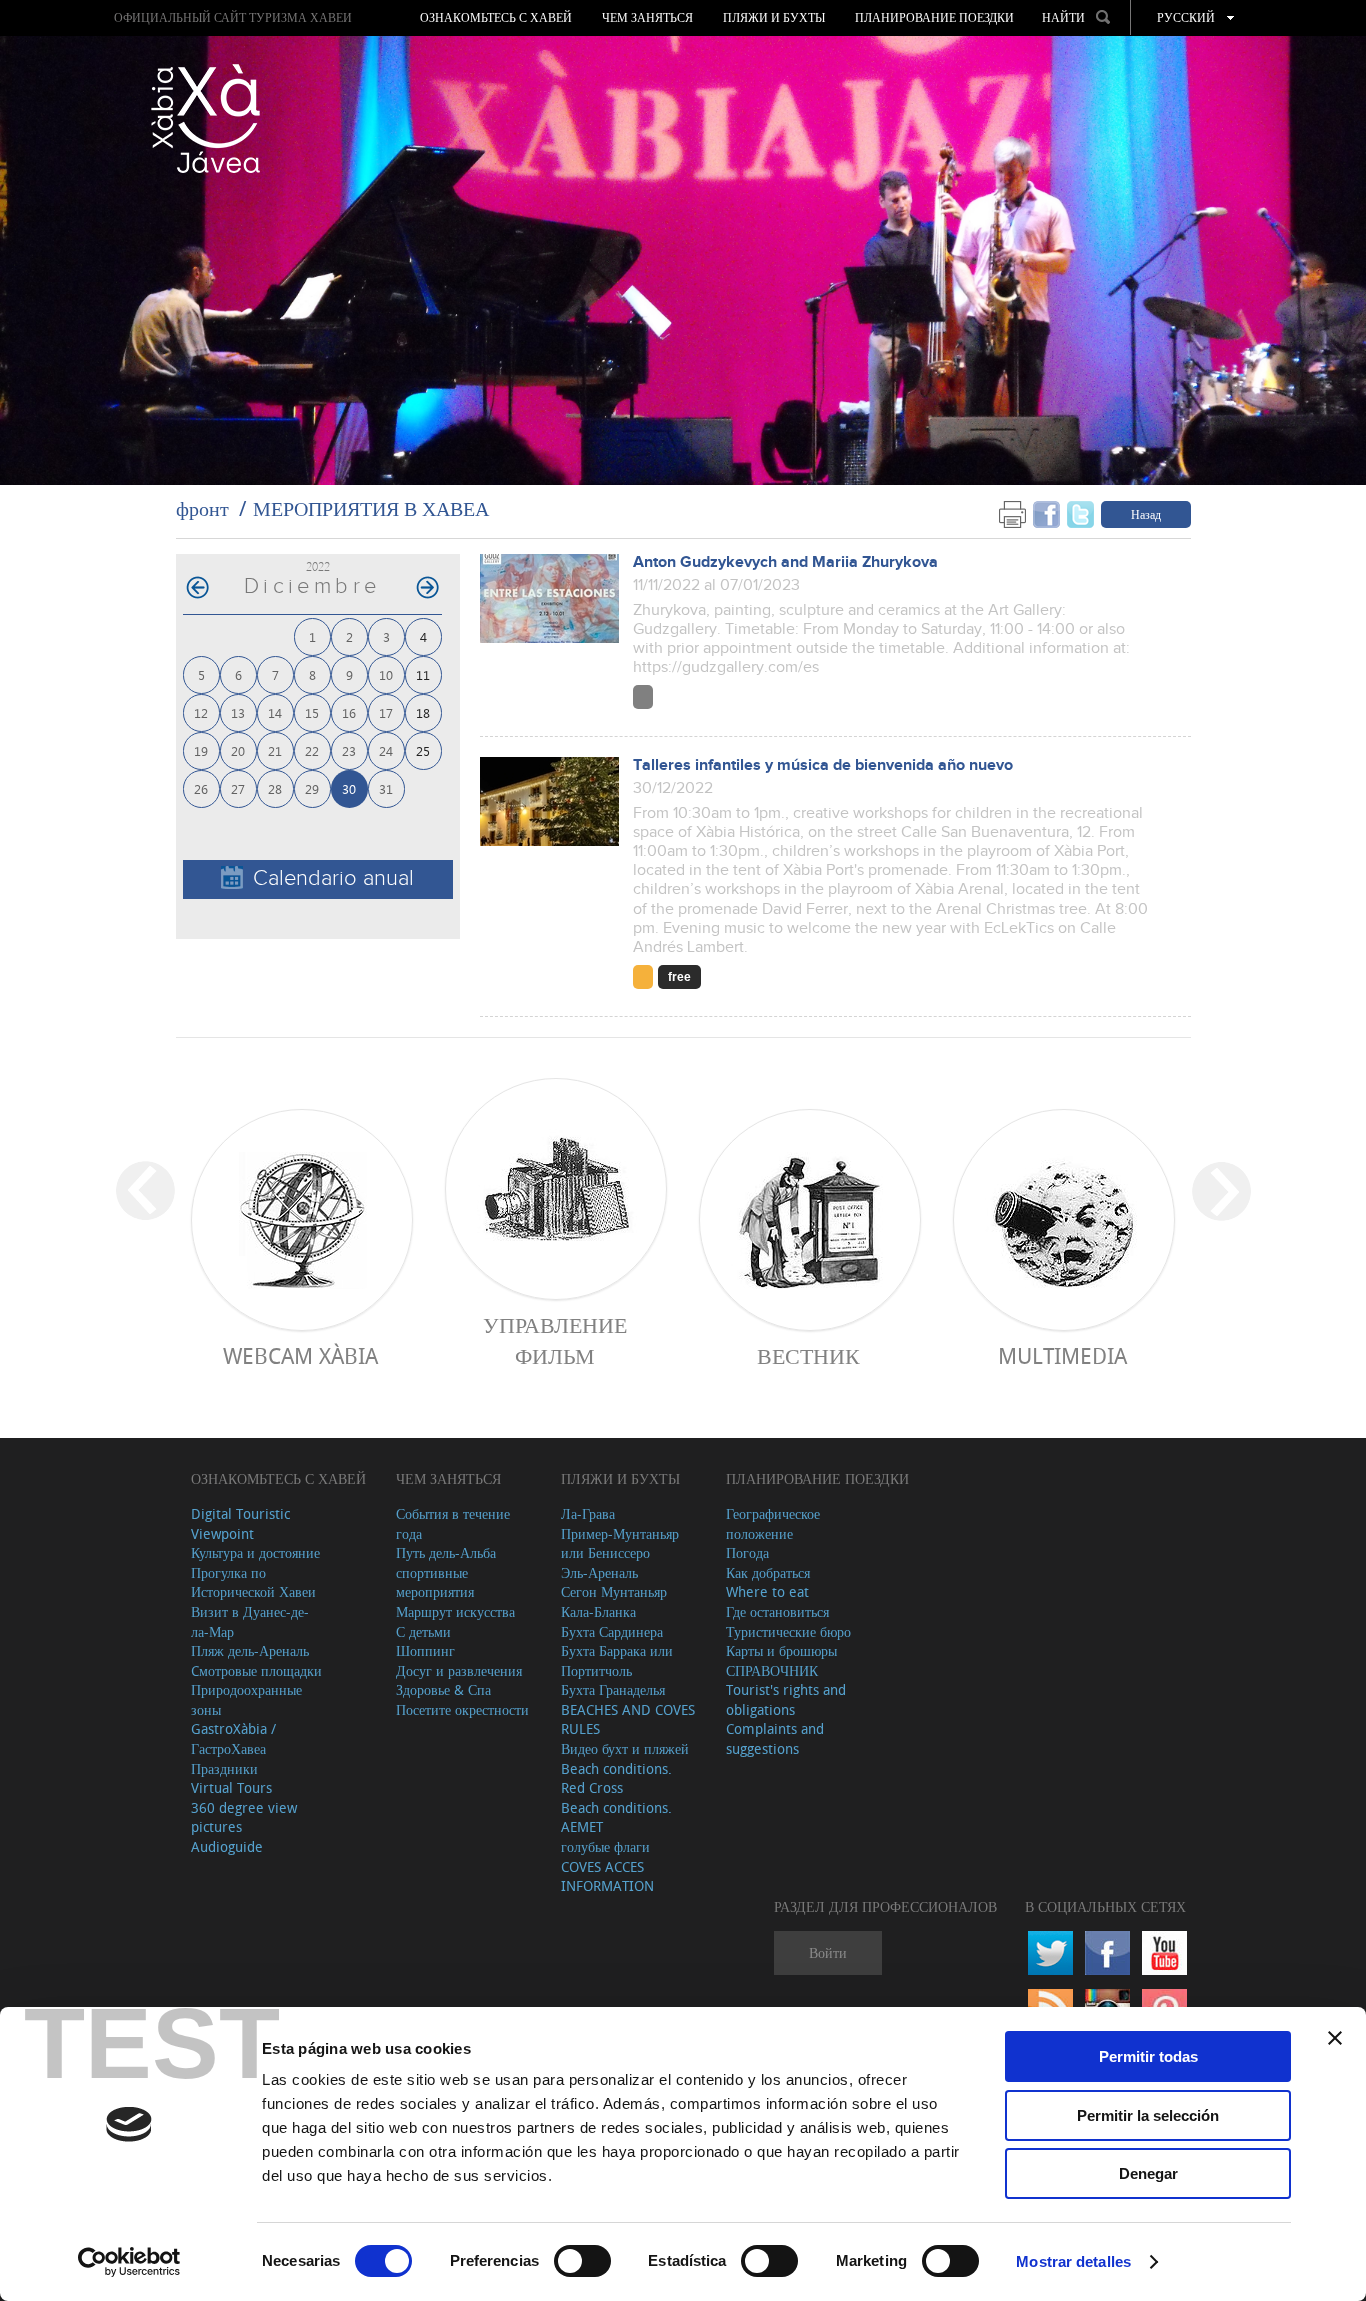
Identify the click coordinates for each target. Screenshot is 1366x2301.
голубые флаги (605, 1846)
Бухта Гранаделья (613, 1689)
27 (238, 788)
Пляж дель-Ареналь (250, 1650)
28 (275, 788)
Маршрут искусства (455, 1611)
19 (201, 750)
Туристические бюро (788, 1631)
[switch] (582, 2261)
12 (201, 712)
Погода (747, 1552)
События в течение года (453, 1523)
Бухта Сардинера (612, 1631)
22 (312, 750)
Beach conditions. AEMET (616, 1817)
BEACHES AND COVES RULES (628, 1719)
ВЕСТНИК (808, 1355)
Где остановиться (777, 1611)
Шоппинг (425, 1650)
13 (238, 712)
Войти (828, 1952)
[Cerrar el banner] (1335, 2038)
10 (386, 674)
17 (386, 712)
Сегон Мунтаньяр (614, 1591)
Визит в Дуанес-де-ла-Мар (250, 1621)
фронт (202, 508)
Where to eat (767, 1591)
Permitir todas (1148, 2056)
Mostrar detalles (1073, 2261)
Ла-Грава (588, 1513)
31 (386, 788)
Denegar (1148, 2173)
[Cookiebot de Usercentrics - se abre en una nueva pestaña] (129, 2262)
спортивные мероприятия (435, 1582)
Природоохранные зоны (246, 1699)
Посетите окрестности (462, 1709)
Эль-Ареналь (599, 1572)
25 (423, 750)
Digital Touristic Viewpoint (240, 1523)
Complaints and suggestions (775, 1738)
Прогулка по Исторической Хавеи (253, 1582)
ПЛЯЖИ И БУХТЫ (774, 18)
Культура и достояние (255, 1552)
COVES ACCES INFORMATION (607, 1876)
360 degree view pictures (244, 1817)
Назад (1146, 514)
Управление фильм (555, 1340)
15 (312, 712)
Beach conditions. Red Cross (616, 1778)
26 (201, 788)
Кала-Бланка (598, 1611)
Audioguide (227, 1846)
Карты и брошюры (781, 1650)
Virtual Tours (231, 1787)
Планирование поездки (934, 18)
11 (423, 674)
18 (423, 712)
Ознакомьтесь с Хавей (496, 18)
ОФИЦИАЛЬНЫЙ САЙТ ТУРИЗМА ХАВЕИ (233, 17)
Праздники (224, 1768)
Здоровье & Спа (443, 1689)
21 (275, 750)
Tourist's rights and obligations (786, 1699)
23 (349, 750)
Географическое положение (773, 1523)
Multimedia (1062, 1355)
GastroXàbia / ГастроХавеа (233, 1738)
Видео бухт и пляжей (625, 1748)
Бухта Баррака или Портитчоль (617, 1660)
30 (349, 788)
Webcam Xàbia (300, 1355)
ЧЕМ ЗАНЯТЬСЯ (647, 18)
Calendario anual (333, 878)
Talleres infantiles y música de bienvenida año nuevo (823, 765)
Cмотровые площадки (256, 1670)
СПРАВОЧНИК (772, 1670)
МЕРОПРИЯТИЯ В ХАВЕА (371, 508)
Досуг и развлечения (459, 1670)
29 (312, 788)
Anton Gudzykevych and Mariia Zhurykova (785, 562)
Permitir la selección (1148, 2115)
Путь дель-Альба (446, 1552)
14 (275, 712)
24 (386, 750)
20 (238, 750)
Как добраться (768, 1572)
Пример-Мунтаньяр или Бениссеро (620, 1543)
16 (349, 712)
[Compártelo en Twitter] (1080, 513)
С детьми (423, 1631)
